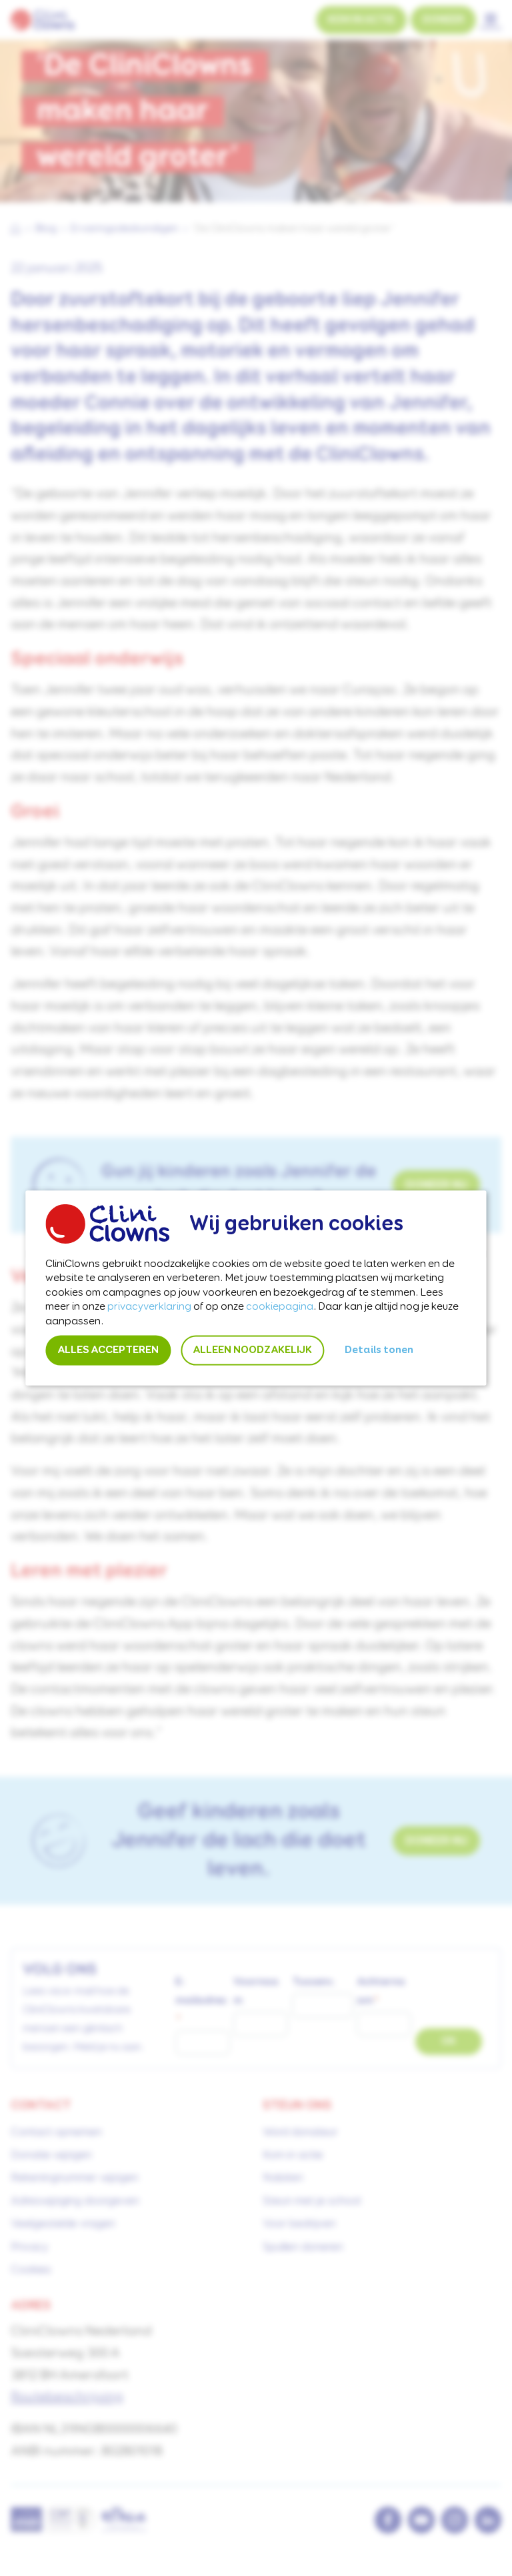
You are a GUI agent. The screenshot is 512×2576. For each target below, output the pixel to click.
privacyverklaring (149, 1307)
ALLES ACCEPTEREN (108, 1350)
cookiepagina (280, 1307)
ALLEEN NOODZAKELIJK (252, 1350)
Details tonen (379, 1350)
